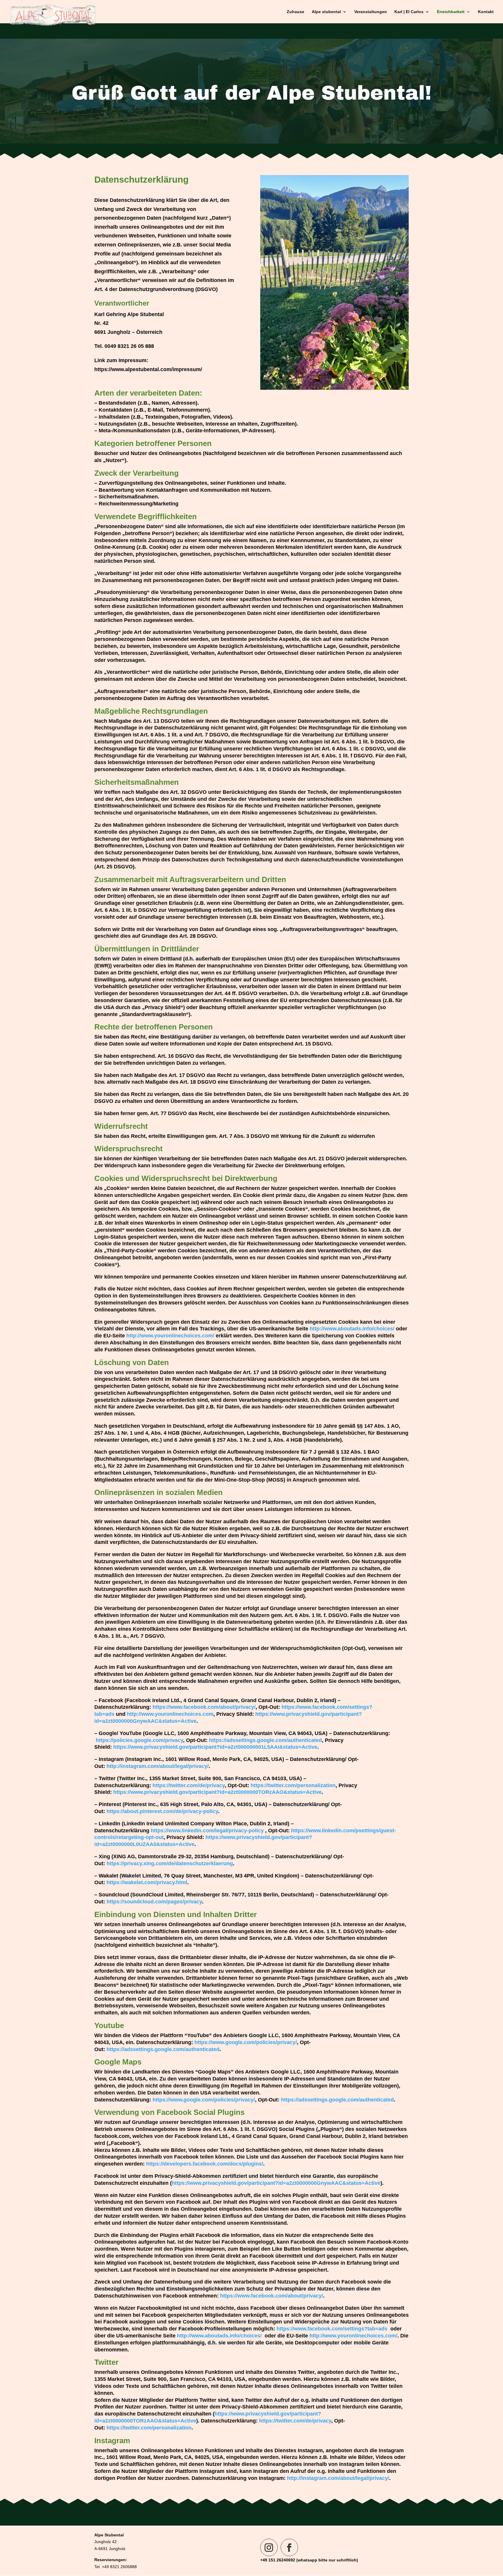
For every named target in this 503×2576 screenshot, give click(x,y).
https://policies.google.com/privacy (139, 1740)
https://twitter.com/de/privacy (189, 1785)
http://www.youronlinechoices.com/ (170, 1336)
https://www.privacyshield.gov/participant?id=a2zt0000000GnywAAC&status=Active (276, 2183)
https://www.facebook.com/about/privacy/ (204, 1707)
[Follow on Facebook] (289, 2547)
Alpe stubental (326, 12)
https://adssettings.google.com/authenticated (265, 1740)
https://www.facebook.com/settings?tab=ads (332, 2329)
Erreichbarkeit (451, 12)
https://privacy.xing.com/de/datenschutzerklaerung (170, 1863)
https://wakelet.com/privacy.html (147, 1882)
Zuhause (295, 12)
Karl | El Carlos (409, 12)
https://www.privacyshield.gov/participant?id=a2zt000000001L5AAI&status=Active (215, 1747)
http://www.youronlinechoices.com (170, 1714)
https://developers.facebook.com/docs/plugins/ (205, 2164)
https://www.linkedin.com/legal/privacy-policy (207, 1831)
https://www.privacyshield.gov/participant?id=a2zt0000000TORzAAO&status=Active (217, 1792)
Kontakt (486, 12)
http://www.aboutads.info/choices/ (352, 1329)
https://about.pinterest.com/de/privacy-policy (162, 1811)
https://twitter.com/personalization (293, 1785)
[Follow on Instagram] (269, 2547)
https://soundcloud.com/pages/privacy (154, 1902)
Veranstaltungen (371, 12)
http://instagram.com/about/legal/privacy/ (158, 1766)
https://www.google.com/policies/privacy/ (246, 2042)
